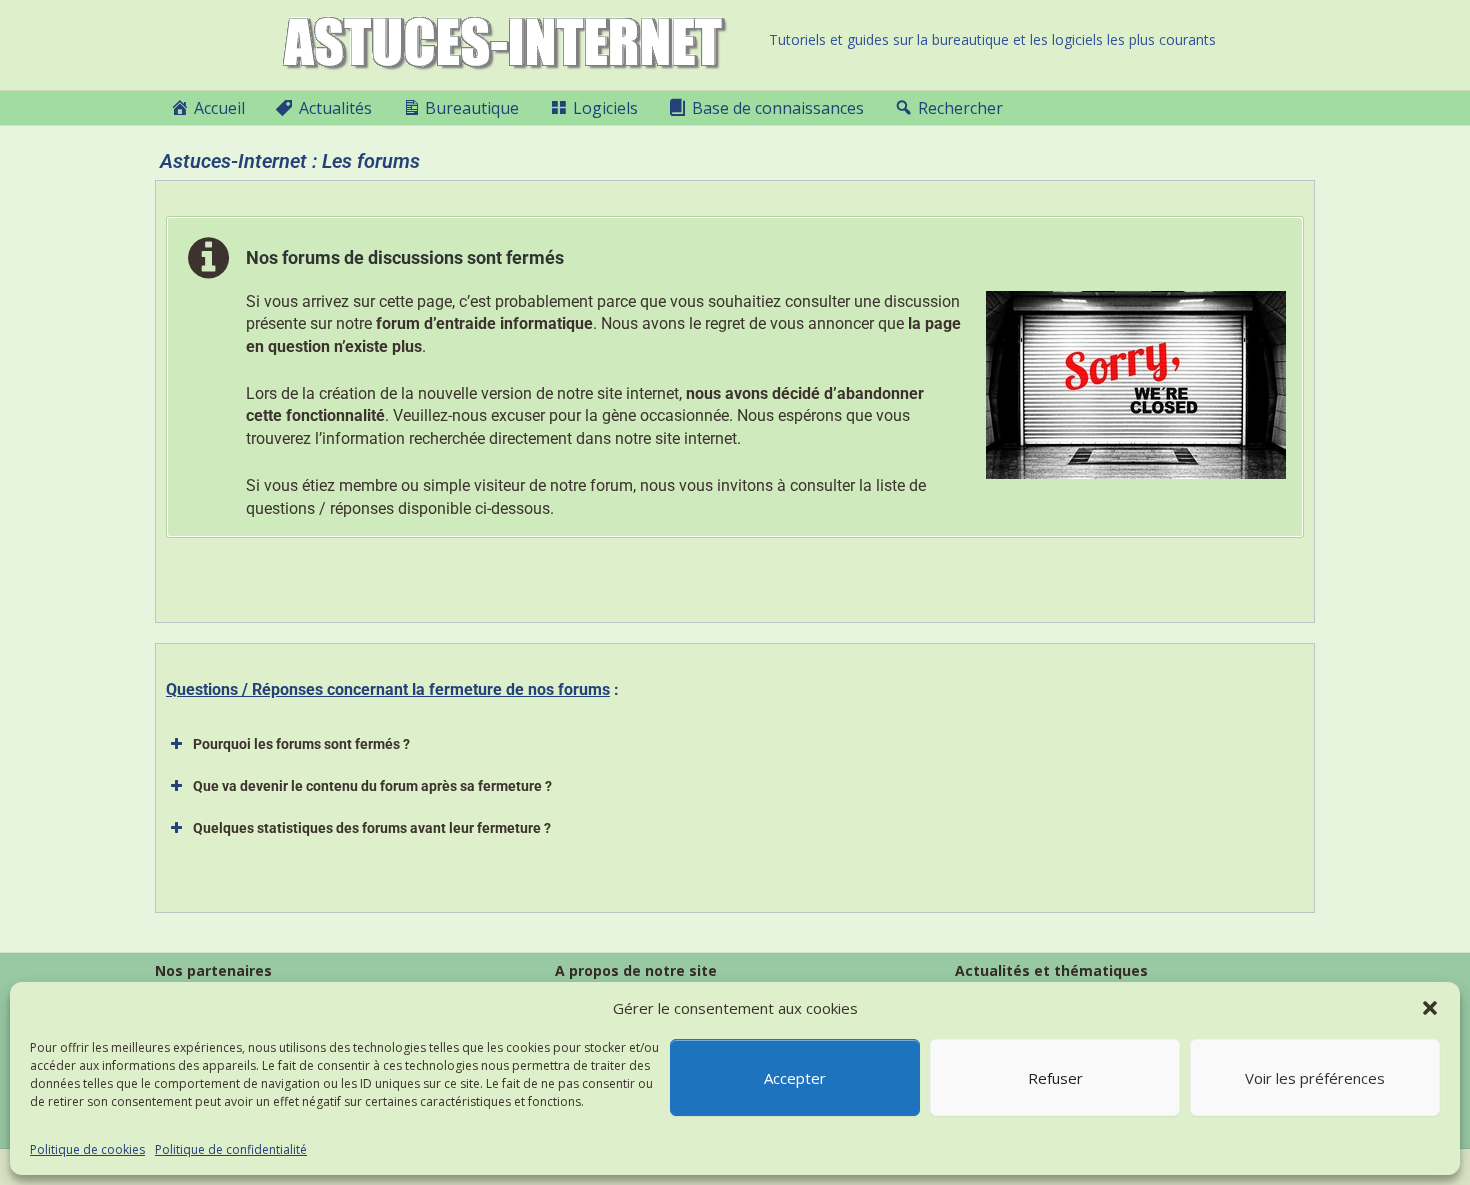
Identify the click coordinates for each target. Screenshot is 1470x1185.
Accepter (795, 1078)
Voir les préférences (1315, 1078)
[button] (1430, 1008)
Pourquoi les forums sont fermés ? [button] (301, 744)
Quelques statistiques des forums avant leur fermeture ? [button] (372, 828)
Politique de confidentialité (231, 1149)
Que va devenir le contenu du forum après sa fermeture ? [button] (372, 786)
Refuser (1055, 1078)
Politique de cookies (87, 1149)
